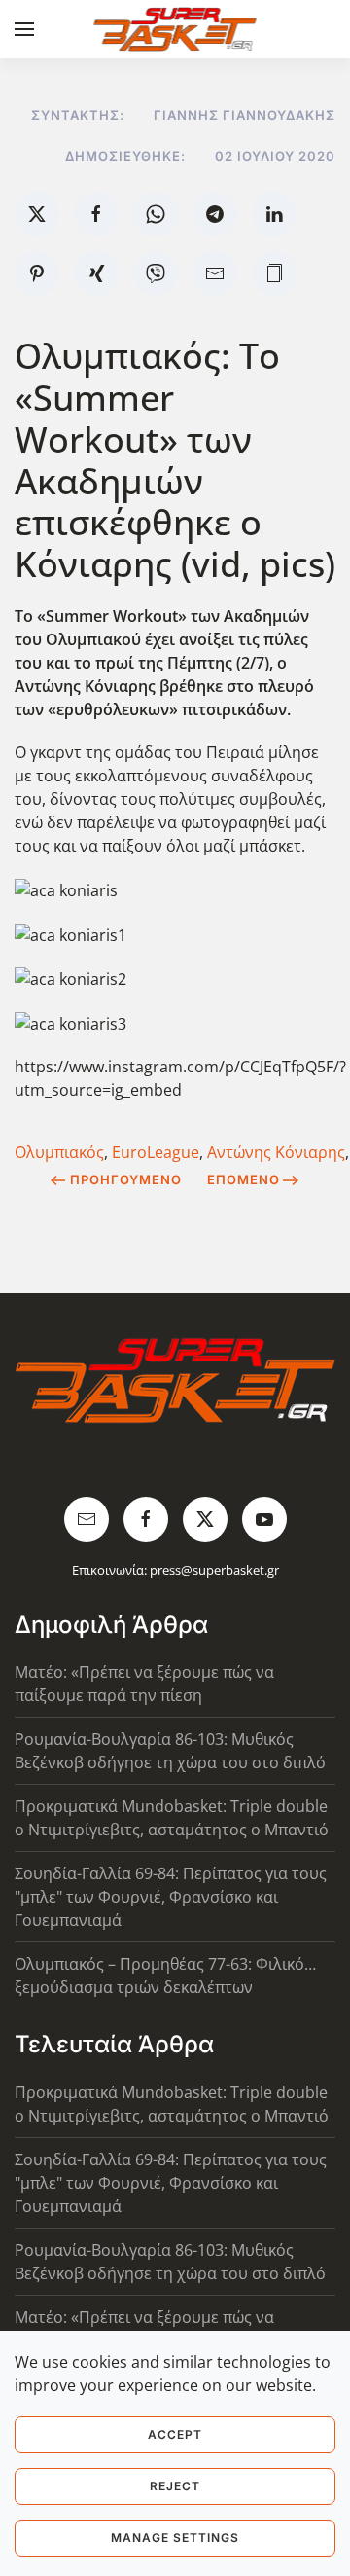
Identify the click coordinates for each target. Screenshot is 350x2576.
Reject (175, 2486)
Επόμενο (244, 1179)
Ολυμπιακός (59, 1152)
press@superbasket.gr (214, 1570)
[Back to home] (175, 29)
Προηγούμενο (126, 1179)
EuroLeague (156, 1152)
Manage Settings (175, 2538)
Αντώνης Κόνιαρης (276, 1152)
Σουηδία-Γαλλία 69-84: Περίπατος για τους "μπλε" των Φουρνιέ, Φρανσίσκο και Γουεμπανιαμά (171, 1897)
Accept (175, 2434)
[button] (24, 29)
